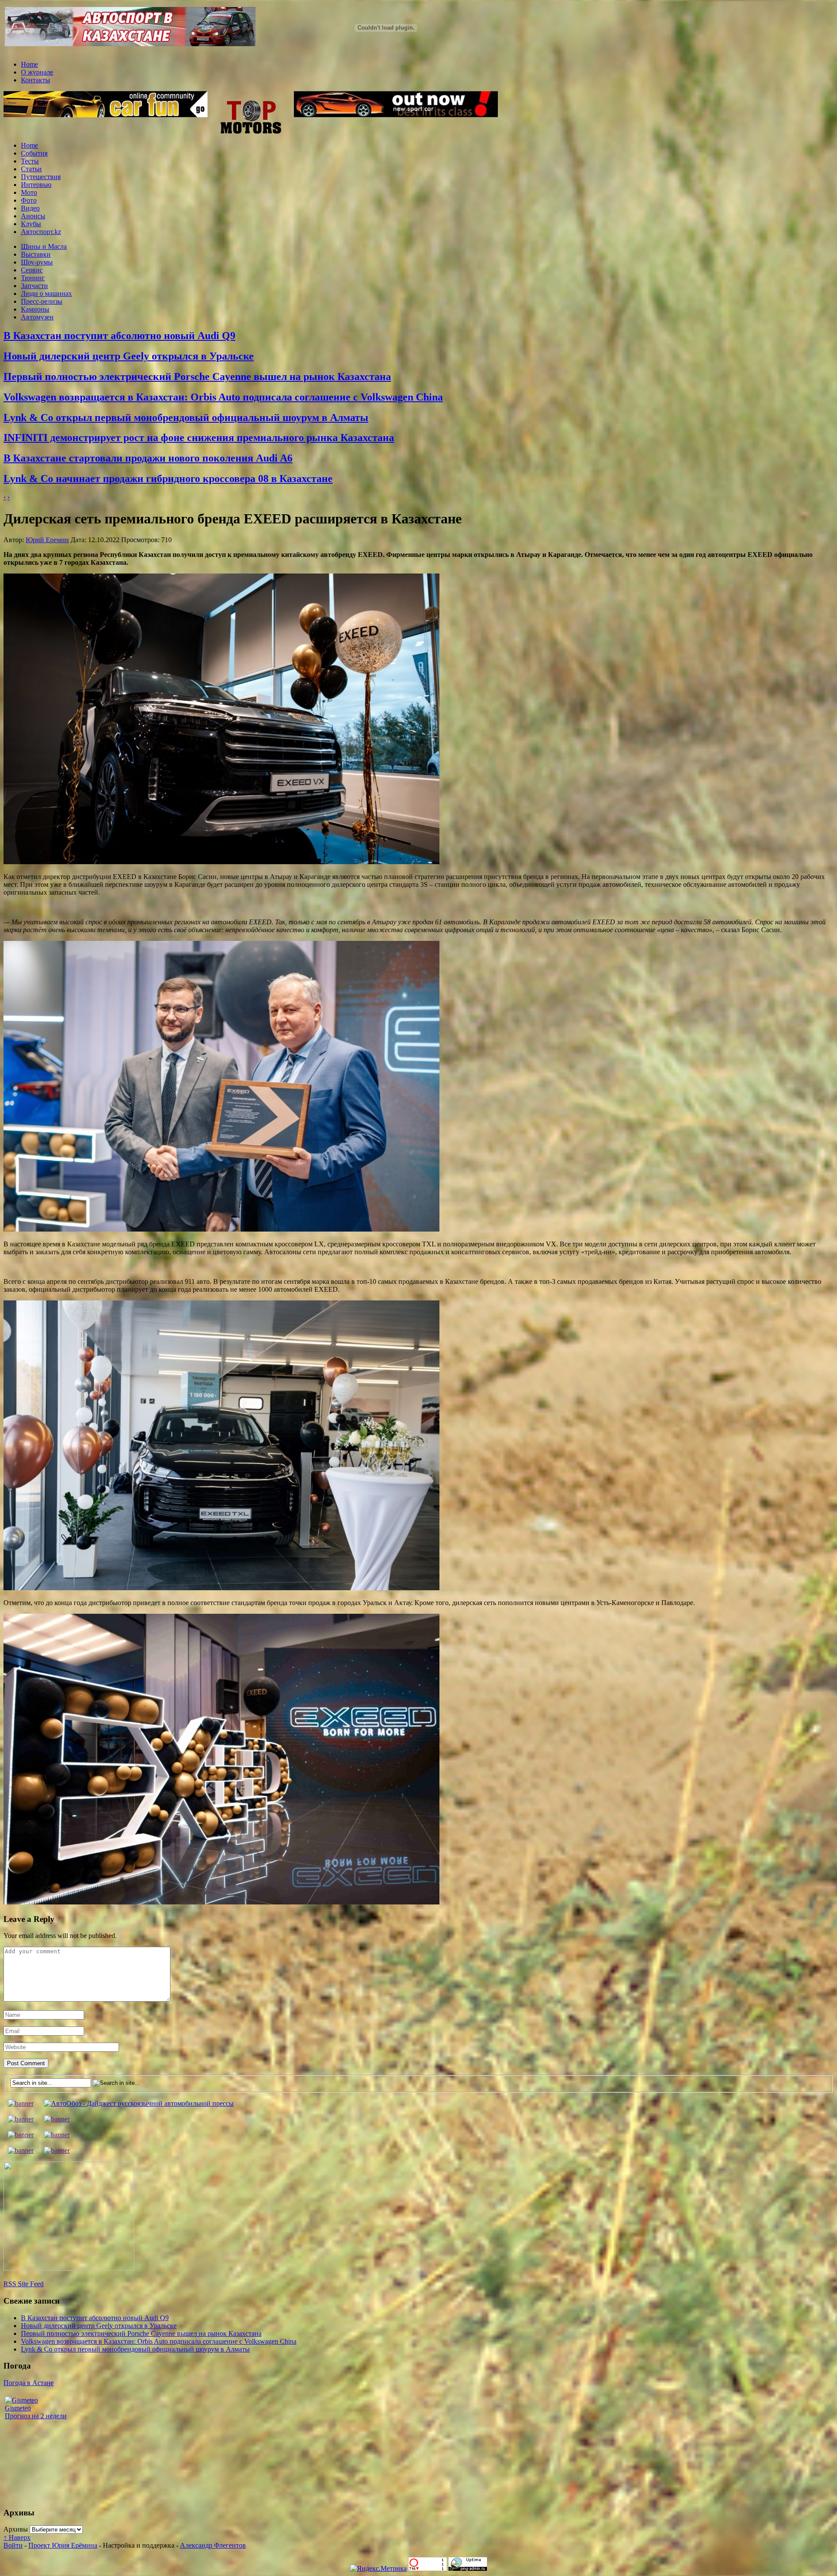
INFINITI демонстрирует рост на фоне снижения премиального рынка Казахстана (199, 438)
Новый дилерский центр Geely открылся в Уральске (129, 356)
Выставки (36, 254)
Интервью (36, 185)
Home (29, 64)
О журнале (37, 72)
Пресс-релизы (42, 301)
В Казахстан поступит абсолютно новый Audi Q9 (119, 336)
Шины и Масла (44, 246)
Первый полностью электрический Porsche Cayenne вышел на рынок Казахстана (197, 377)
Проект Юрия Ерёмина (63, 2545)
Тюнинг (33, 278)
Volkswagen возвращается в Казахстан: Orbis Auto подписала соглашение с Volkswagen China (223, 397)
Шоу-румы (37, 262)
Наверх (17, 2537)
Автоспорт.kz (41, 232)
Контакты (36, 80)
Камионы (35, 309)
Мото (29, 192)
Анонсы (33, 216)
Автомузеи (37, 317)
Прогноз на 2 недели (36, 2416)
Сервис (32, 270)
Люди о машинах (46, 294)
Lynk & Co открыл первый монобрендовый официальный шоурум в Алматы (186, 417)
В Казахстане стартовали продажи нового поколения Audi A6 (148, 458)
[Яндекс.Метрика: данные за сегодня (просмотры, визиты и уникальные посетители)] (378, 2569)
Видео (30, 208)
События (34, 153)
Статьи (31, 169)
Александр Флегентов (213, 2545)
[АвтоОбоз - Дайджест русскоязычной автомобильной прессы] (139, 2103)
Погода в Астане (29, 2383)
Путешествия (41, 177)
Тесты (30, 161)
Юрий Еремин (47, 540)
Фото (29, 200)
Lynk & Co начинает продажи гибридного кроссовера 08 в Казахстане (168, 479)
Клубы (31, 224)
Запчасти (34, 286)
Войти (13, 2545)
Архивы (16, 2529)
